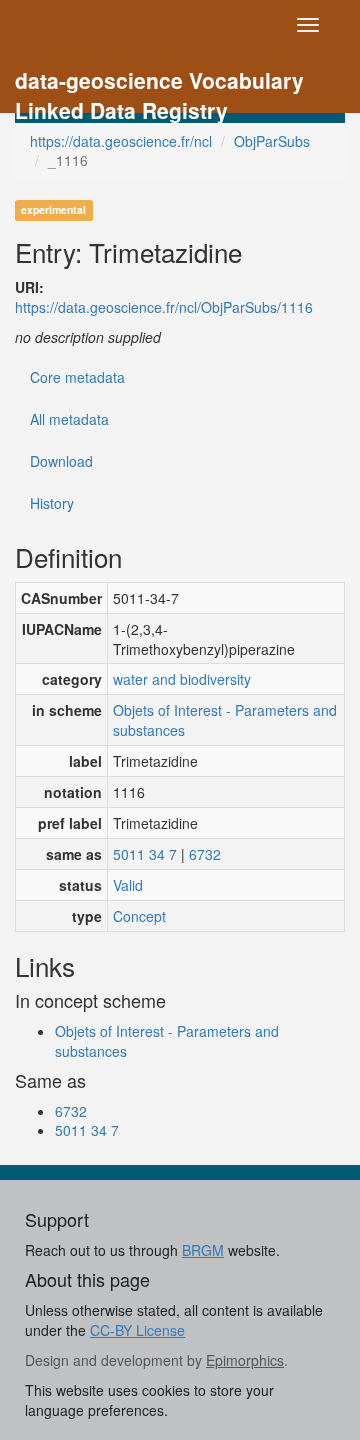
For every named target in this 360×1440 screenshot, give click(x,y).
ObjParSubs (272, 141)
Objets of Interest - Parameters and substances (225, 720)
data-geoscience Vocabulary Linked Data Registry (159, 82)
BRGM (203, 1250)
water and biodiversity (182, 679)
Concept (139, 916)
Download (61, 461)
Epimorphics (245, 1360)
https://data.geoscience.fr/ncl (121, 141)
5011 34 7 (145, 854)
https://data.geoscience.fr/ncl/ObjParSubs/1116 (164, 307)
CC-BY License (137, 1330)
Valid (128, 885)
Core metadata (77, 377)
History (52, 503)
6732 (205, 854)
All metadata (69, 419)
